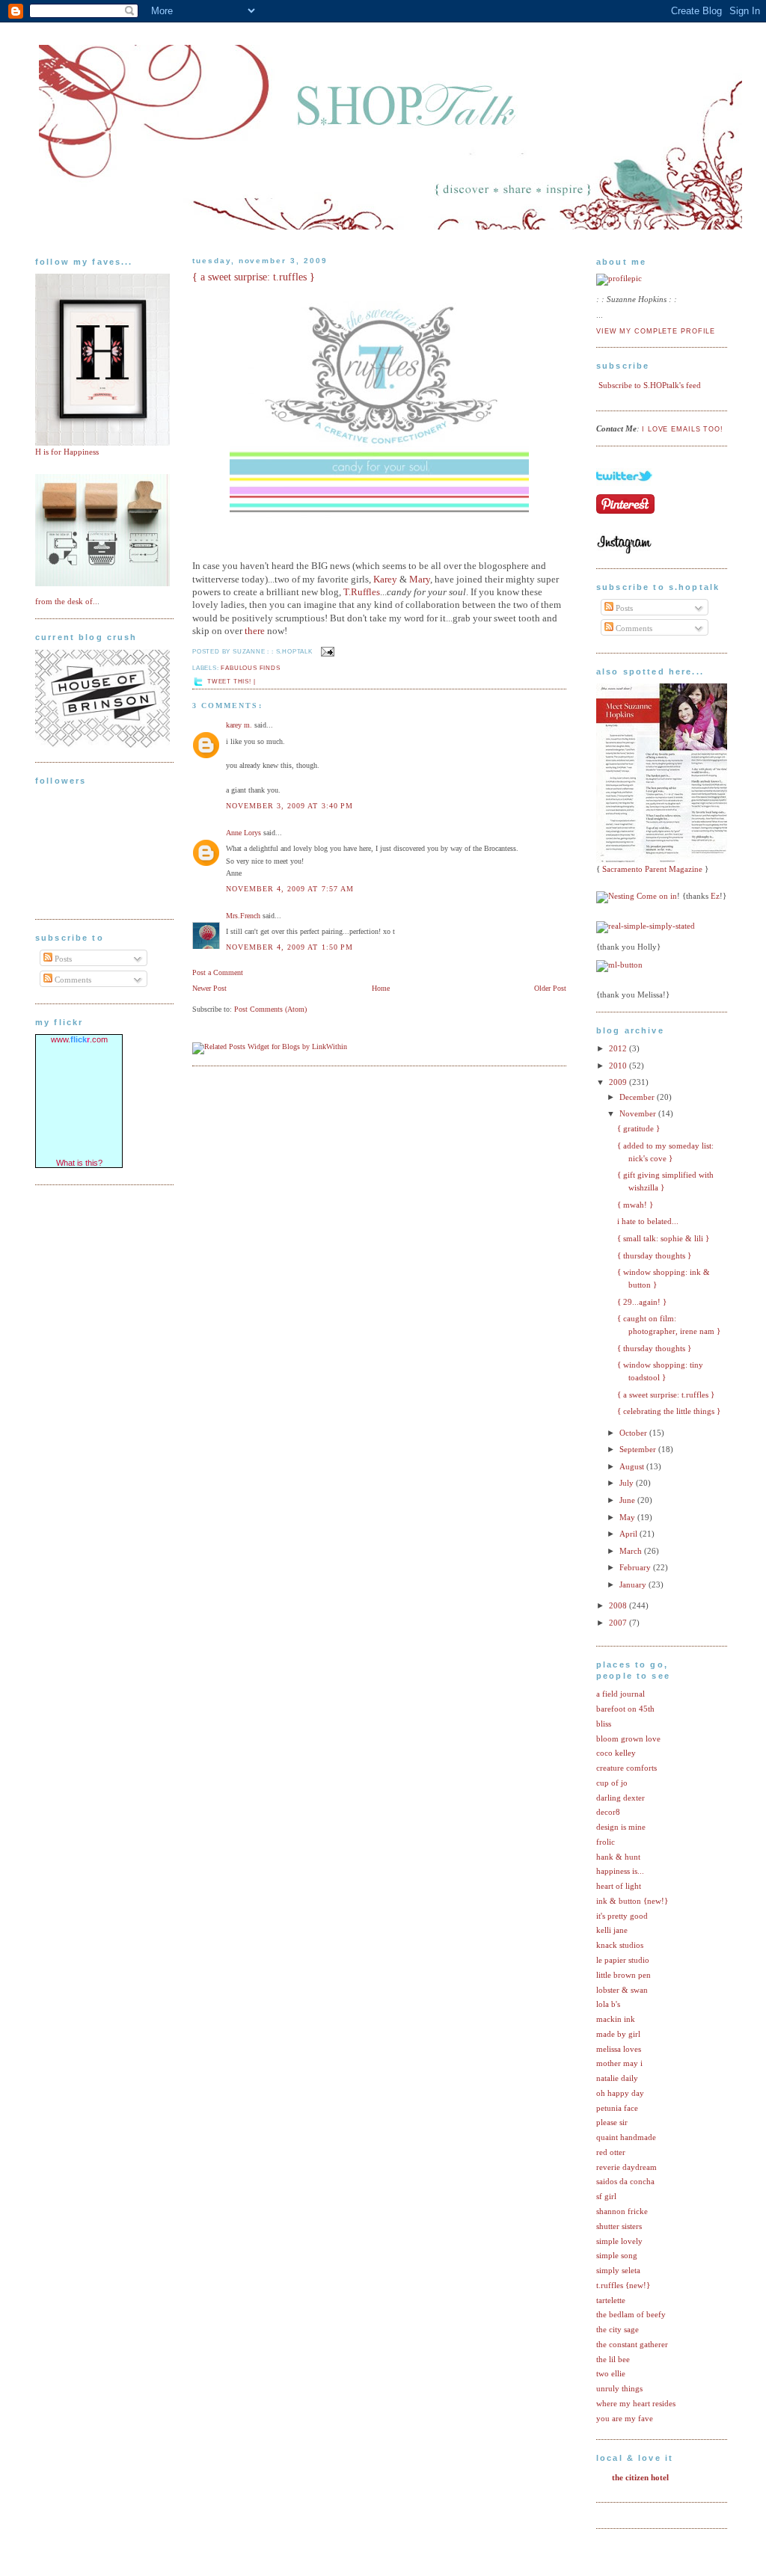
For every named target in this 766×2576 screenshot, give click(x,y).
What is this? (79, 1163)
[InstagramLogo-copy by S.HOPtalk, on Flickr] (624, 551)
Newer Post (209, 988)
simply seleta (618, 2270)
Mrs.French (243, 916)
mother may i (619, 2063)
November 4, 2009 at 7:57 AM (290, 889)
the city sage (618, 2329)
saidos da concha (625, 2181)
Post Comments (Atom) (270, 1009)
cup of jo (612, 1783)
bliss (604, 1724)
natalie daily (617, 2078)
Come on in (657, 896)
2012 (619, 1048)
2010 (619, 1066)
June (628, 1500)
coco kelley (616, 1753)
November (639, 1113)
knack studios (620, 1945)
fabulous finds (250, 668)
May (628, 1517)
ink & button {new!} (632, 1901)
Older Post (550, 988)
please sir (612, 2122)
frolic (606, 1842)
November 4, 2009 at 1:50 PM (289, 947)
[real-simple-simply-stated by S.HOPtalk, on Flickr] (646, 926)
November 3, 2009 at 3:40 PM (289, 806)
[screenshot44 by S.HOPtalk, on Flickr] (102, 745)
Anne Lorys (243, 833)
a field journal (621, 1694)
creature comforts (626, 1768)
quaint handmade (626, 2137)
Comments (72, 980)
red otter (611, 2152)
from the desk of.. (66, 601)
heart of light (619, 1886)
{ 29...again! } (642, 1302)
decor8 (608, 1812)
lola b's (608, 2004)
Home (381, 988)
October (634, 1433)
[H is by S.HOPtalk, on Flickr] (102, 443)
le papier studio (623, 1960)
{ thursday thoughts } (654, 1255)
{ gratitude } (638, 1128)
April (629, 1534)
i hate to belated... (648, 1221)
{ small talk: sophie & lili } (663, 1238)
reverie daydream (626, 2167)
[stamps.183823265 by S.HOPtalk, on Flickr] (102, 583)
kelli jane (612, 1930)
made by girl (618, 2034)
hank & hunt (618, 1857)
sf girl (606, 2196)
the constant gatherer (632, 2344)
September (639, 1449)
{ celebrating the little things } (669, 1411)
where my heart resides (636, 2403)
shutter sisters (619, 2226)
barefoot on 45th (625, 1709)
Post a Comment (218, 972)
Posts (62, 959)
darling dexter (621, 1798)
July (628, 1483)
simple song (617, 2255)
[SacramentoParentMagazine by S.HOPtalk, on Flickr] (666, 860)
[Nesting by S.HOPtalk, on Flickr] (615, 896)
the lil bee (613, 2359)
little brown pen (623, 1975)
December (638, 1097)
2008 (619, 1605)
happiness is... (620, 1871)
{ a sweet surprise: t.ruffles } (254, 277)
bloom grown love (628, 1739)
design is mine (621, 1827)
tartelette (611, 2300)
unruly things (619, 2388)
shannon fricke (622, 2211)
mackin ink (616, 2019)
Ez (715, 896)
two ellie (611, 2373)
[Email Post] (326, 652)
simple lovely (619, 2241)
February (636, 1567)
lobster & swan (622, 1990)
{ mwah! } (635, 1205)
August (633, 1466)
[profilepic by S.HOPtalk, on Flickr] (619, 278)
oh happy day (620, 2093)
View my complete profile (656, 331)
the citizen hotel (640, 2477)
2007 (619, 1623)
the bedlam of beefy (631, 2314)
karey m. (239, 725)
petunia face (617, 2108)
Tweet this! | (231, 682)
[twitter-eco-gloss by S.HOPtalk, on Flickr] (624, 490)
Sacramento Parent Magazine (652, 869)
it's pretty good (622, 1916)
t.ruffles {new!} (623, 2285)
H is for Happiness (67, 452)
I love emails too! (683, 429)
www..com (79, 1039)
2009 (619, 1082)
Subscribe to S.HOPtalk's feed (650, 385)
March (632, 1551)
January (634, 1584)
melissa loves (619, 2049)
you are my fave (625, 2418)
